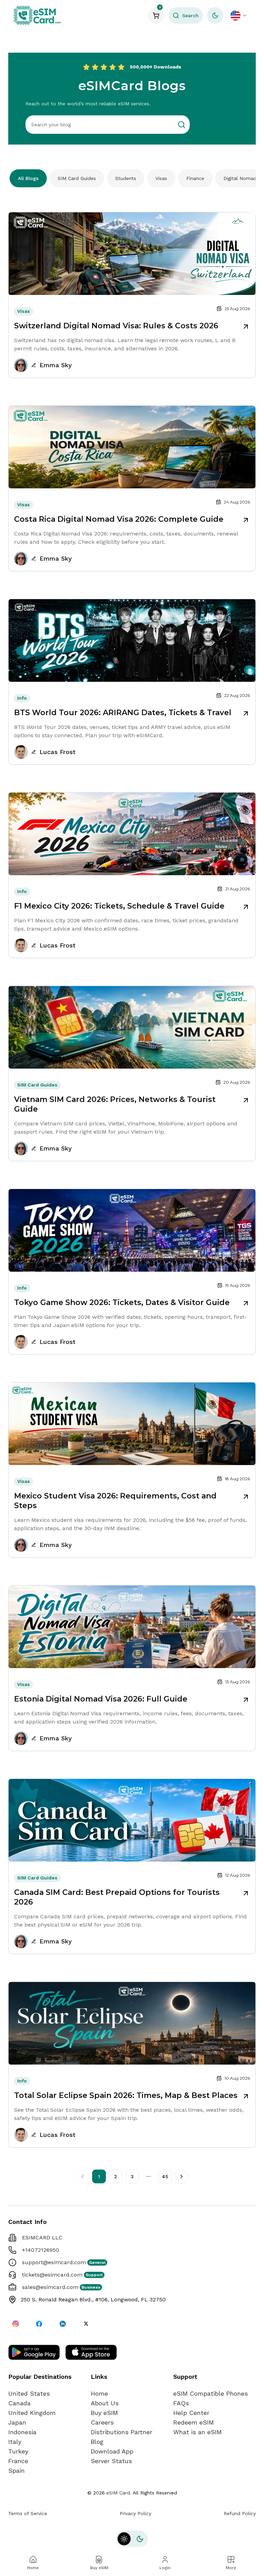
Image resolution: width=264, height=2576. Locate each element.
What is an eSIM (197, 2432)
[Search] (181, 125)
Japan (17, 2422)
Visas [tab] (161, 178)
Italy (15, 2442)
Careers (102, 2422)
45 (165, 2176)
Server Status (111, 2461)
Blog (97, 2442)
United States (29, 2393)
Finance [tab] (195, 178)
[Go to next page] (181, 2176)
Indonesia (22, 2432)
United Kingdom (32, 2413)
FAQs (181, 2403)
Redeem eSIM (194, 2422)
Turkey (18, 2451)
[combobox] (239, 15)
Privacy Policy (135, 2513)
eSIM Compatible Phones (211, 2393)
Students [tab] (126, 178)
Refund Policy (240, 2513)
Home (99, 2393)
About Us (105, 2403)
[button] (186, 15)
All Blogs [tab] (28, 178)
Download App (112, 2451)
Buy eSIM (104, 2413)
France (18, 2461)
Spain (16, 2471)
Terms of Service (28, 2513)
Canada (19, 2403)
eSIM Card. (119, 2493)
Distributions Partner (122, 2432)
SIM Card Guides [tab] (77, 178)
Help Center (191, 2413)
